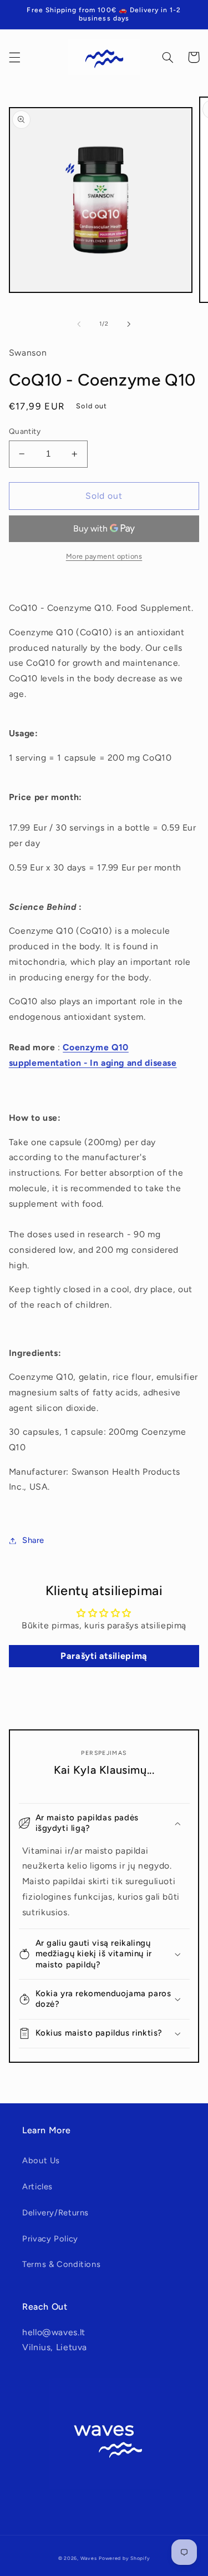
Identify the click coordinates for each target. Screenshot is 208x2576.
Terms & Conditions (61, 2264)
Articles (37, 2187)
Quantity (25, 431)
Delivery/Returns (55, 2213)
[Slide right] (129, 324)
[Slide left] (79, 324)
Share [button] (33, 1540)
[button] (14, 57)
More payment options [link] (104, 556)
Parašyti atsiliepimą (104, 1656)
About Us (41, 2160)
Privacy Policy (50, 2239)
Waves (89, 2558)
